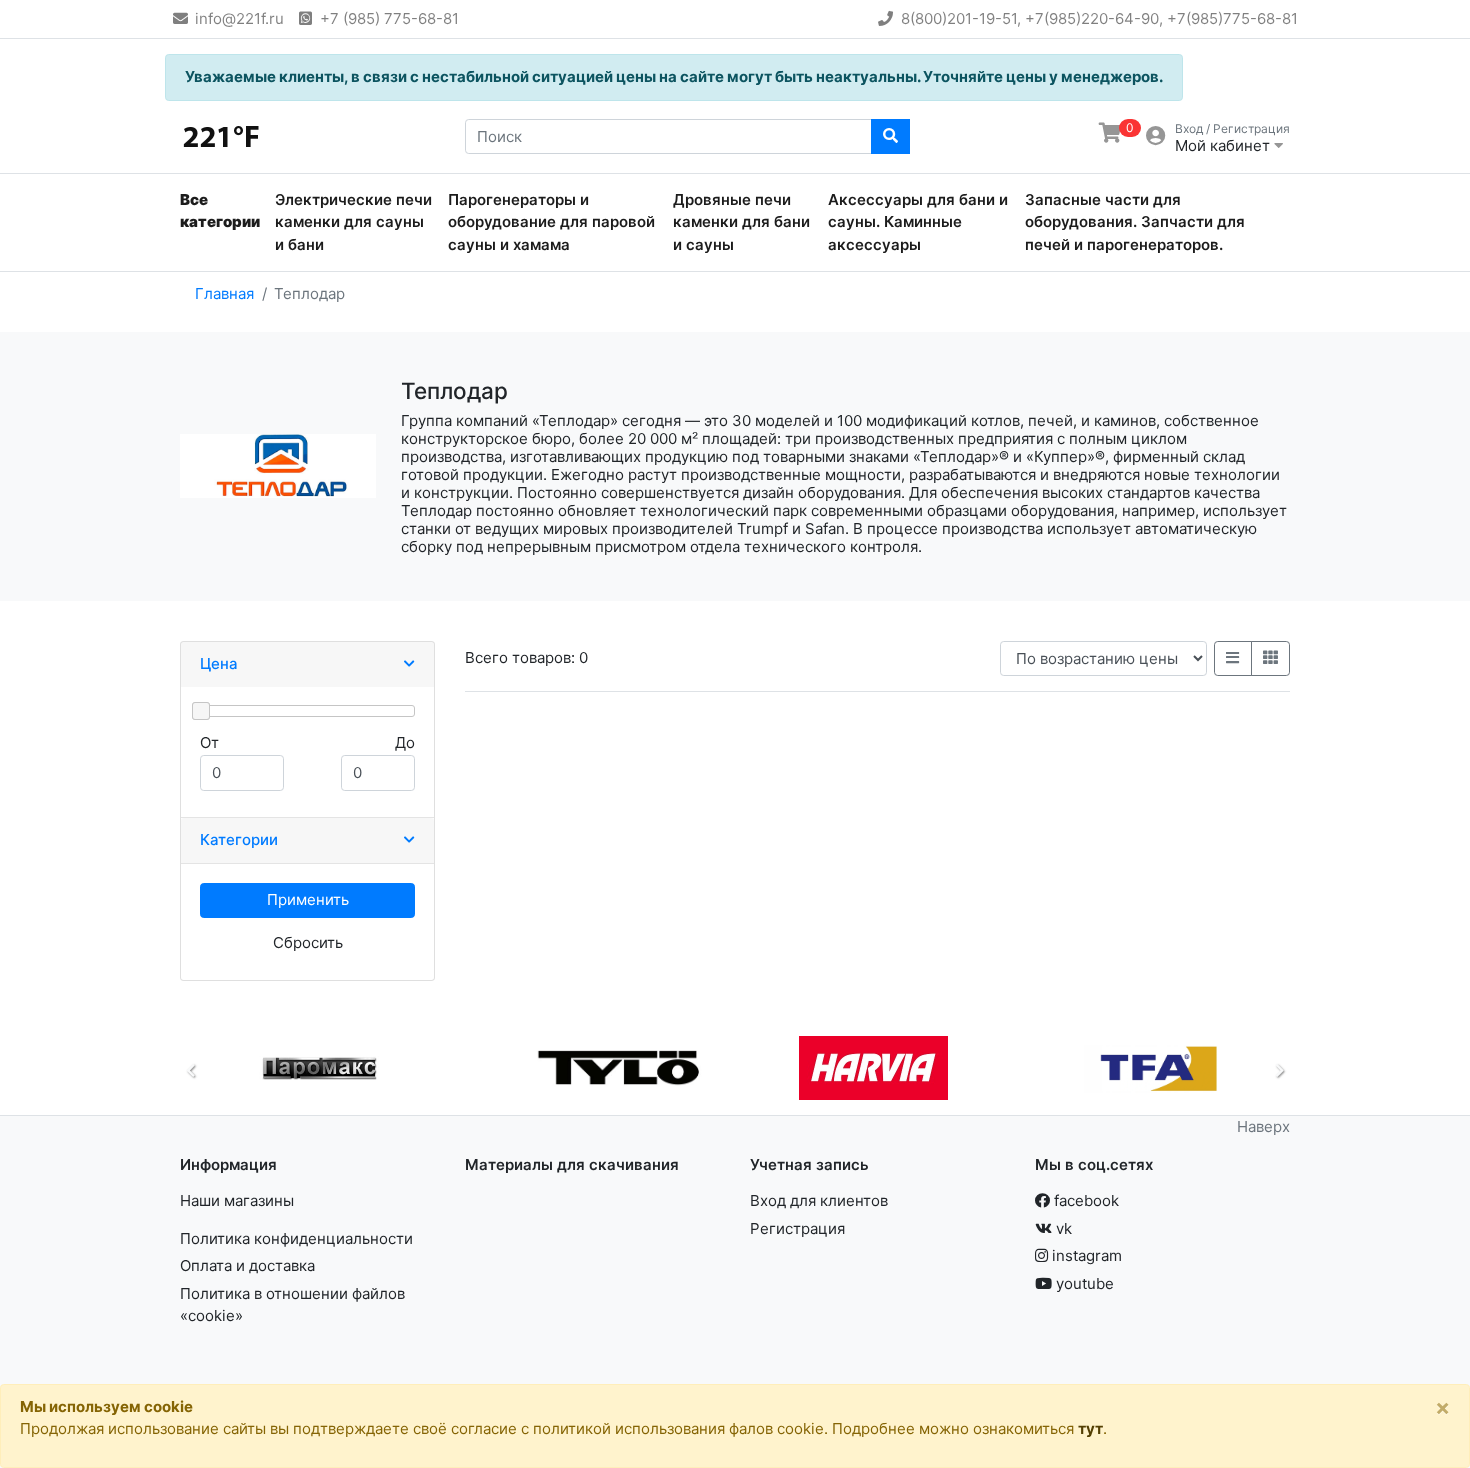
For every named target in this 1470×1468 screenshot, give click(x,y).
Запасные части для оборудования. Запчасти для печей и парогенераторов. (1135, 222)
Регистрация (797, 1228)
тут (1090, 1428)
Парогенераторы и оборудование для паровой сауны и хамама (551, 222)
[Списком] (1233, 659)
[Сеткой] (1271, 659)
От (209, 742)
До (405, 742)
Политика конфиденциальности (296, 1238)
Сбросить (308, 942)
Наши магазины (237, 1200)
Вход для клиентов (819, 1200)
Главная (224, 293)
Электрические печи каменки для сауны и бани (353, 222)
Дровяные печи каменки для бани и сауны (741, 222)
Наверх (1263, 1126)
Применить (308, 899)
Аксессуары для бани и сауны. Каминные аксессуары (918, 222)
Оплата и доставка (247, 1265)
